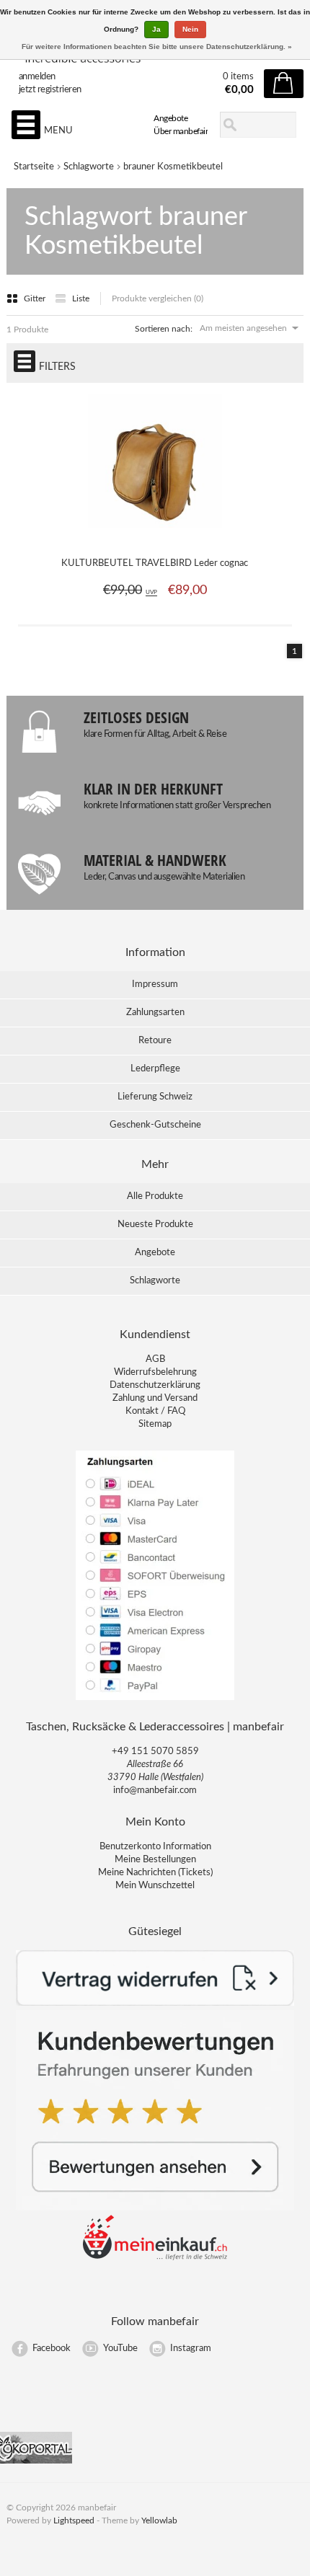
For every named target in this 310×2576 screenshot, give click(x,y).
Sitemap (155, 1424)
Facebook (52, 2349)
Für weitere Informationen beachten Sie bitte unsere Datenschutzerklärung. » (157, 47)
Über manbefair (181, 131)
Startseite (34, 167)
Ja (156, 29)
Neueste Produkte (155, 1225)
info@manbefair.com (155, 1791)
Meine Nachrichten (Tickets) (155, 1873)
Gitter (36, 298)
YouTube (120, 2349)
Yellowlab (159, 2520)
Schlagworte (89, 167)
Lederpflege (155, 1069)
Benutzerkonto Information (155, 1847)
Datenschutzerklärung (155, 1385)
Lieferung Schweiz (155, 1097)
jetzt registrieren (50, 90)
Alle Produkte (155, 1196)
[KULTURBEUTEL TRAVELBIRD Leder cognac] (155, 536)
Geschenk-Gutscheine (155, 1125)
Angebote (170, 118)
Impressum (155, 984)
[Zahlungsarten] (155, 1699)
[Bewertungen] (155, 2208)
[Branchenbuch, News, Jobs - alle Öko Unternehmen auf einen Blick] (36, 2461)
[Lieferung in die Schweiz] (155, 2258)
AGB (155, 1359)
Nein (190, 29)
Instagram (191, 2349)
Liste (81, 298)
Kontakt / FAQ (155, 1411)
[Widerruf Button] (155, 2003)
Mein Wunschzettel (155, 1886)
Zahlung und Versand (155, 1398)
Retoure (155, 1041)
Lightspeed (74, 2520)
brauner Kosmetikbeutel (173, 167)
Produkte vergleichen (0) (158, 298)
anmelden (37, 77)
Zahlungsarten (155, 1013)
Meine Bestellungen (155, 1860)
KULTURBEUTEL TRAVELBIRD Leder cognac (155, 563)
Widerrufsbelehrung (155, 1372)
